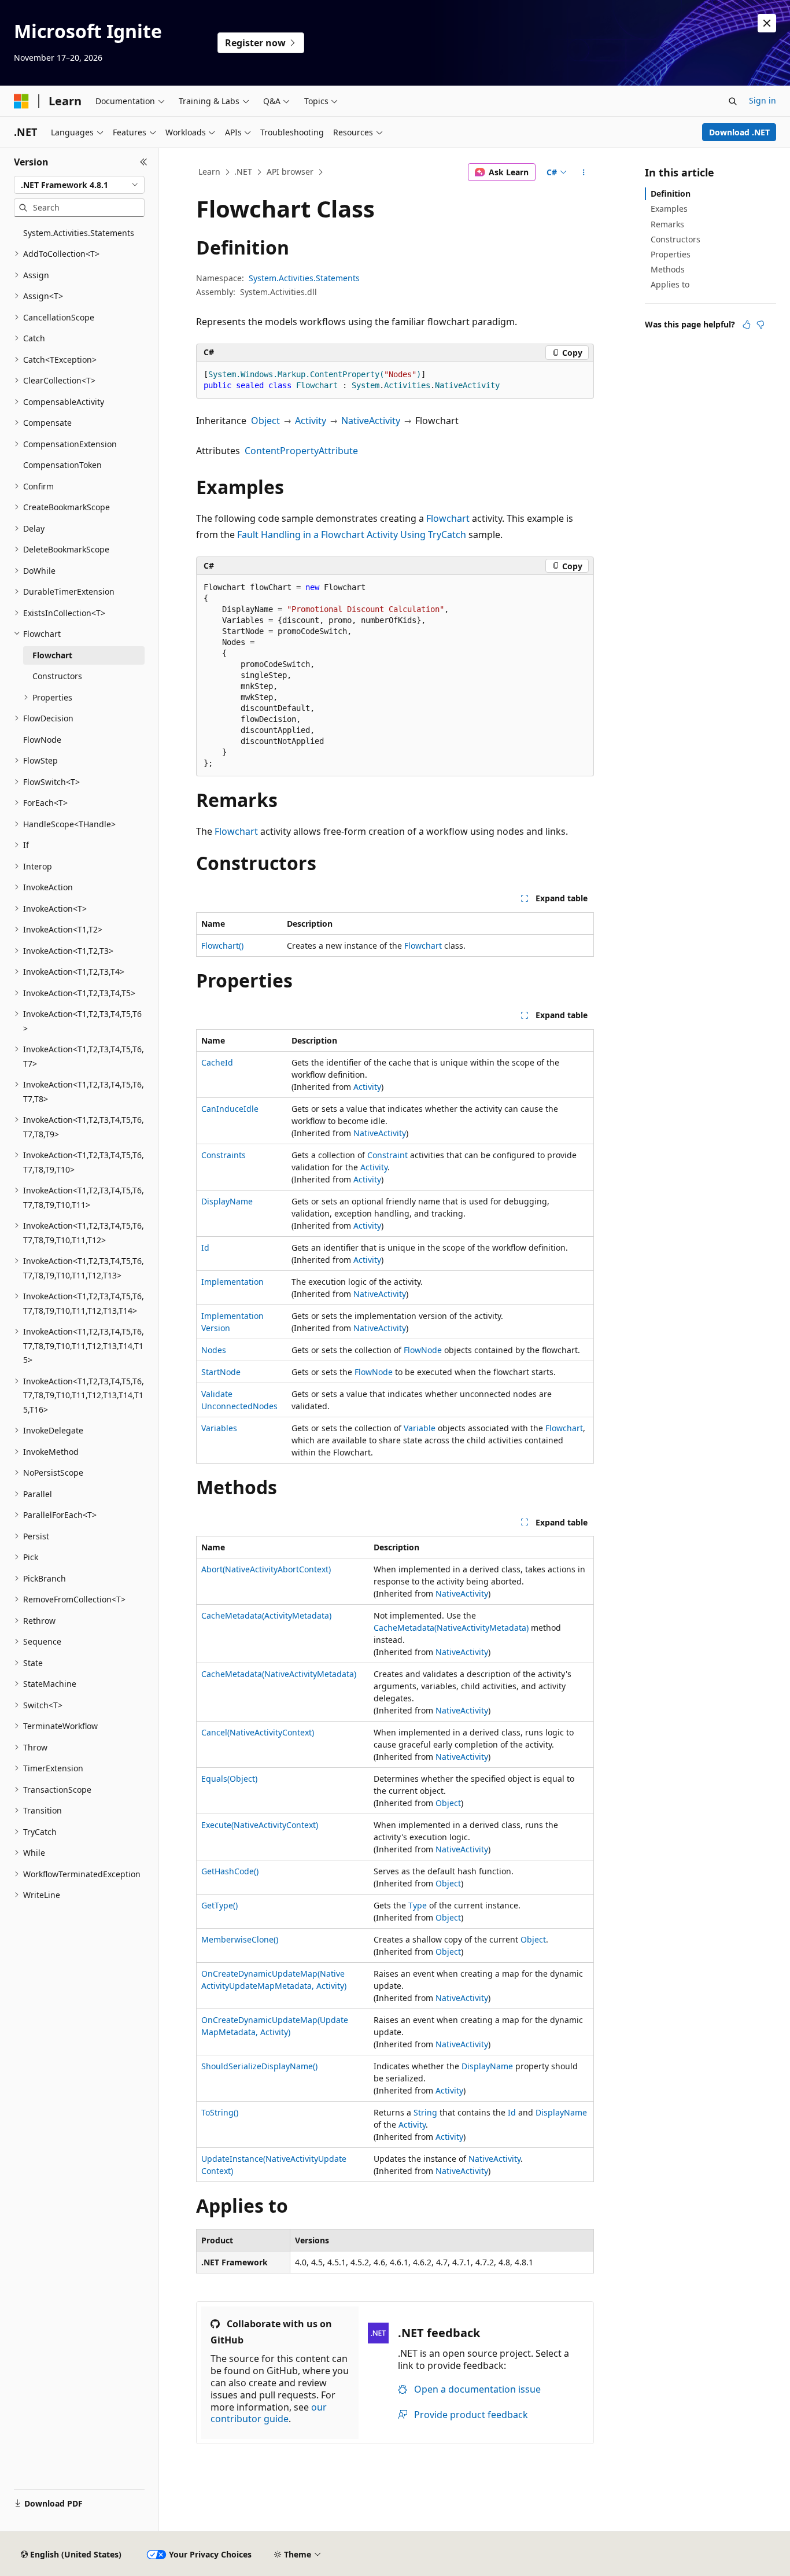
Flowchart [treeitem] (52, 655)
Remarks (667, 224)
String (425, 2112)
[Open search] (733, 101)
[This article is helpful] (747, 325)
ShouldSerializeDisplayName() (259, 2066)
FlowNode (423, 1350)
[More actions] (584, 172)
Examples (669, 209)
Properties (671, 254)
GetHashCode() (230, 1871)
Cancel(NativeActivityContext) (258, 1732)
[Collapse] (144, 162)
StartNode (221, 1372)
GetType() (219, 1905)
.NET (243, 172)
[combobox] (79, 185)
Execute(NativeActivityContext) (260, 1825)
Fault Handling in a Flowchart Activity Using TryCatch (352, 535)
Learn (209, 172)
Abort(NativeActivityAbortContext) (266, 1569)
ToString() (220, 2112)
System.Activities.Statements (304, 278)
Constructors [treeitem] (57, 676)
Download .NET (739, 132)
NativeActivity (371, 421)
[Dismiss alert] (767, 23)
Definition (671, 194)
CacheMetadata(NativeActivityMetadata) (451, 1628)
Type (418, 1905)
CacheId (217, 1062)
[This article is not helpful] (761, 325)
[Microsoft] (21, 101)
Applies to (670, 284)
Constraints (224, 1155)
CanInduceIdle (230, 1109)
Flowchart (448, 518)
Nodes (214, 1350)
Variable (420, 1428)
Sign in (763, 100)
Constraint (387, 1155)
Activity (311, 421)
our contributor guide (269, 2413)
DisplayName (227, 1201)
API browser (290, 172)
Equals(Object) (229, 1779)
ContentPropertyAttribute (301, 451)
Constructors (675, 239)
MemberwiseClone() (240, 1939)
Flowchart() (222, 946)
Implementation (232, 1282)
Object (265, 421)
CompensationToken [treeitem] (62, 465)
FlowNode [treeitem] (42, 740)
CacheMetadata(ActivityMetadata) (266, 1615)
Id (205, 1248)
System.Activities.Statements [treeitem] (79, 233)
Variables (219, 1428)
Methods (668, 269)
